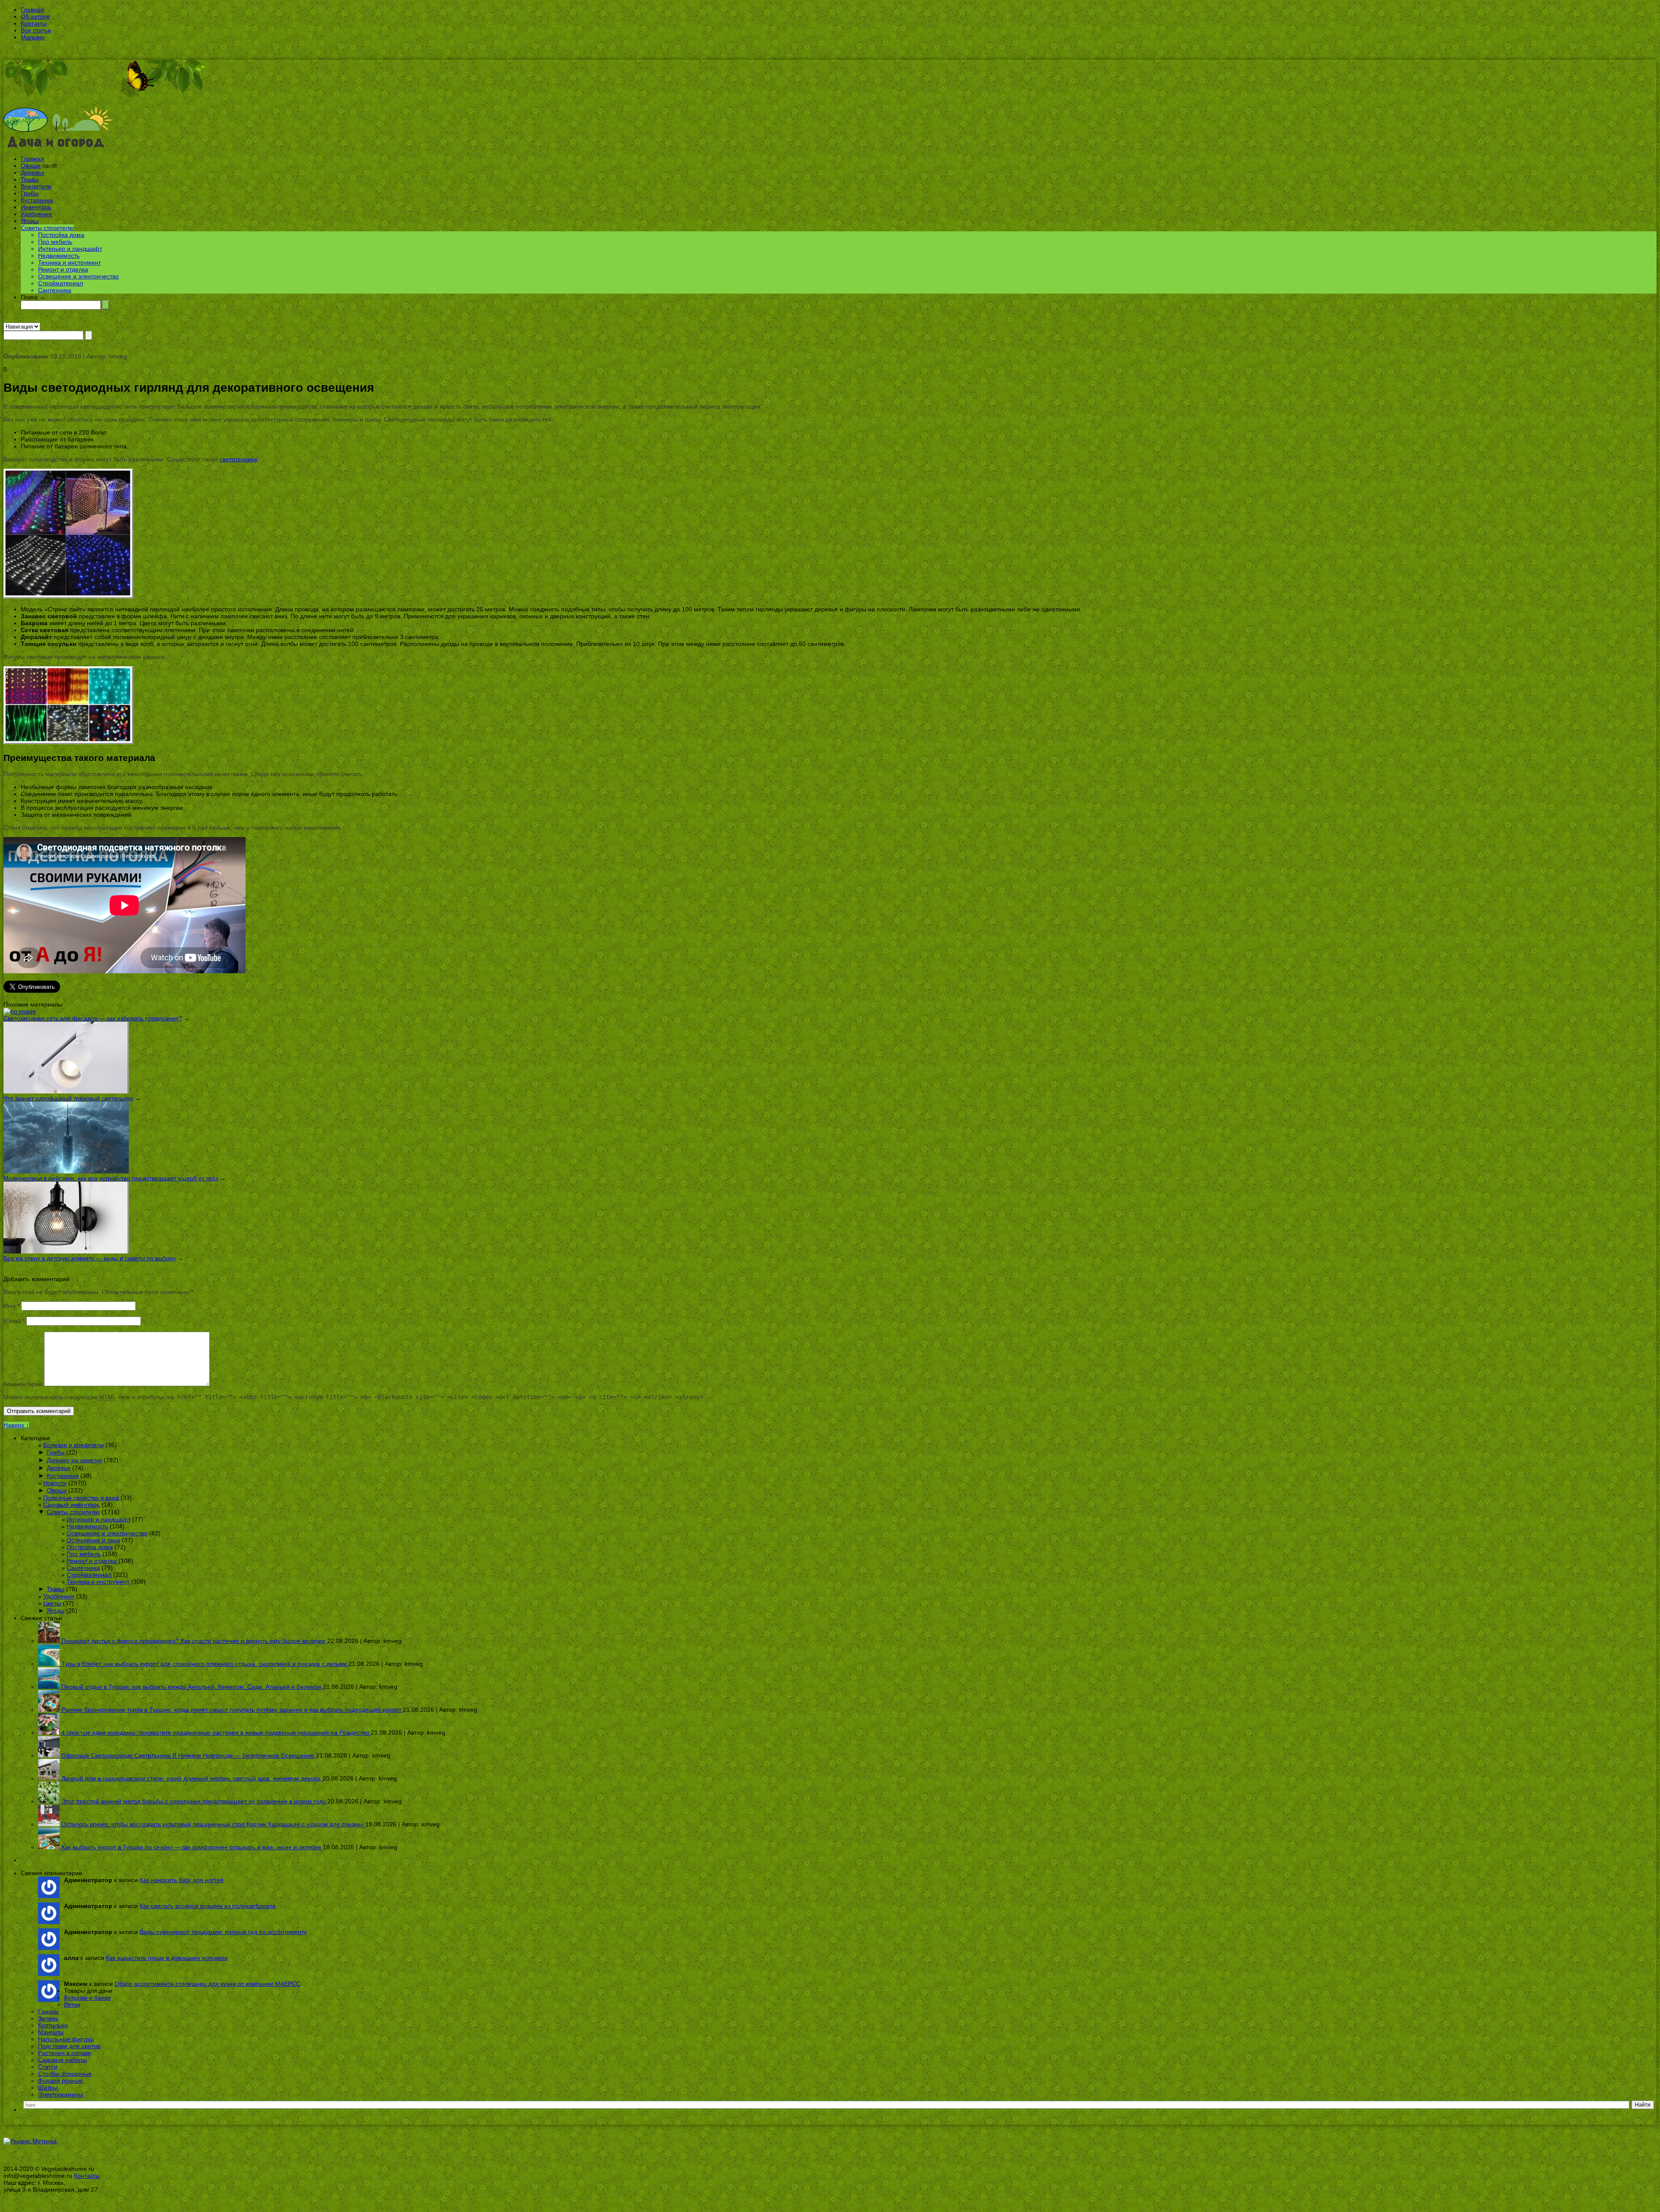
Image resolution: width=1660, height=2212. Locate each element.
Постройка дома (61, 235)
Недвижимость (59, 256)
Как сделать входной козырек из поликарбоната (207, 1906)
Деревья (33, 173)
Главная (32, 10)
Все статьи (36, 30)
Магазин (33, 37)
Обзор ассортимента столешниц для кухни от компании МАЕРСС (207, 1984)
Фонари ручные (60, 2081)
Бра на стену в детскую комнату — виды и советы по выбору (90, 1258)
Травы (30, 179)
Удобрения (36, 214)
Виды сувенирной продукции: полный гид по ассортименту (223, 1932)
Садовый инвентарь (72, 1505)
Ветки (72, 2004)
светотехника (238, 459)
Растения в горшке (65, 2053)
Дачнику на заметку (74, 1460)
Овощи (31, 166)
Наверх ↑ (16, 1425)
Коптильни (53, 2025)
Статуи (48, 2067)
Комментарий (23, 1384)
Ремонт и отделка (63, 269)
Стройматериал (61, 283)
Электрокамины (61, 2094)
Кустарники (37, 200)
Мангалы (51, 2032)
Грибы (30, 193)
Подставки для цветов (69, 2046)
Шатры (48, 2087)
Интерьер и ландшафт (70, 249)
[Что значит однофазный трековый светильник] (66, 1091)
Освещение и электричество (78, 276)
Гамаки (48, 2011)
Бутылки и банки (87, 1998)
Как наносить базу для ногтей (182, 1880)
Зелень (48, 2018)
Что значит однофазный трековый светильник (68, 1098)
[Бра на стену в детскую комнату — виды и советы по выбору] (66, 1251)
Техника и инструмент (69, 262)
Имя (11, 1306)
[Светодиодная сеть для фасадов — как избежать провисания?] (20, 1011)
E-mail (14, 1321)
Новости (55, 1483)
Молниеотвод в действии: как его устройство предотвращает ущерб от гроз (111, 1178)
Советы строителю (47, 228)
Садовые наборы (62, 2060)
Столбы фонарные (65, 2074)
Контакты (34, 23)
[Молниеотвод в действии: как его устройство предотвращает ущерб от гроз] (66, 1171)
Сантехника (55, 290)
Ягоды (30, 221)
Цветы (52, 1603)
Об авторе (35, 16)
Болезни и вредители (73, 1445)
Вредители (36, 186)
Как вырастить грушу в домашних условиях (167, 1958)
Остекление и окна (93, 1540)
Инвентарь (36, 207)
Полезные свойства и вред (81, 1498)
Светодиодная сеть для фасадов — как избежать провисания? (93, 1018)
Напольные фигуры (66, 2039)
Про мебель (55, 242)
